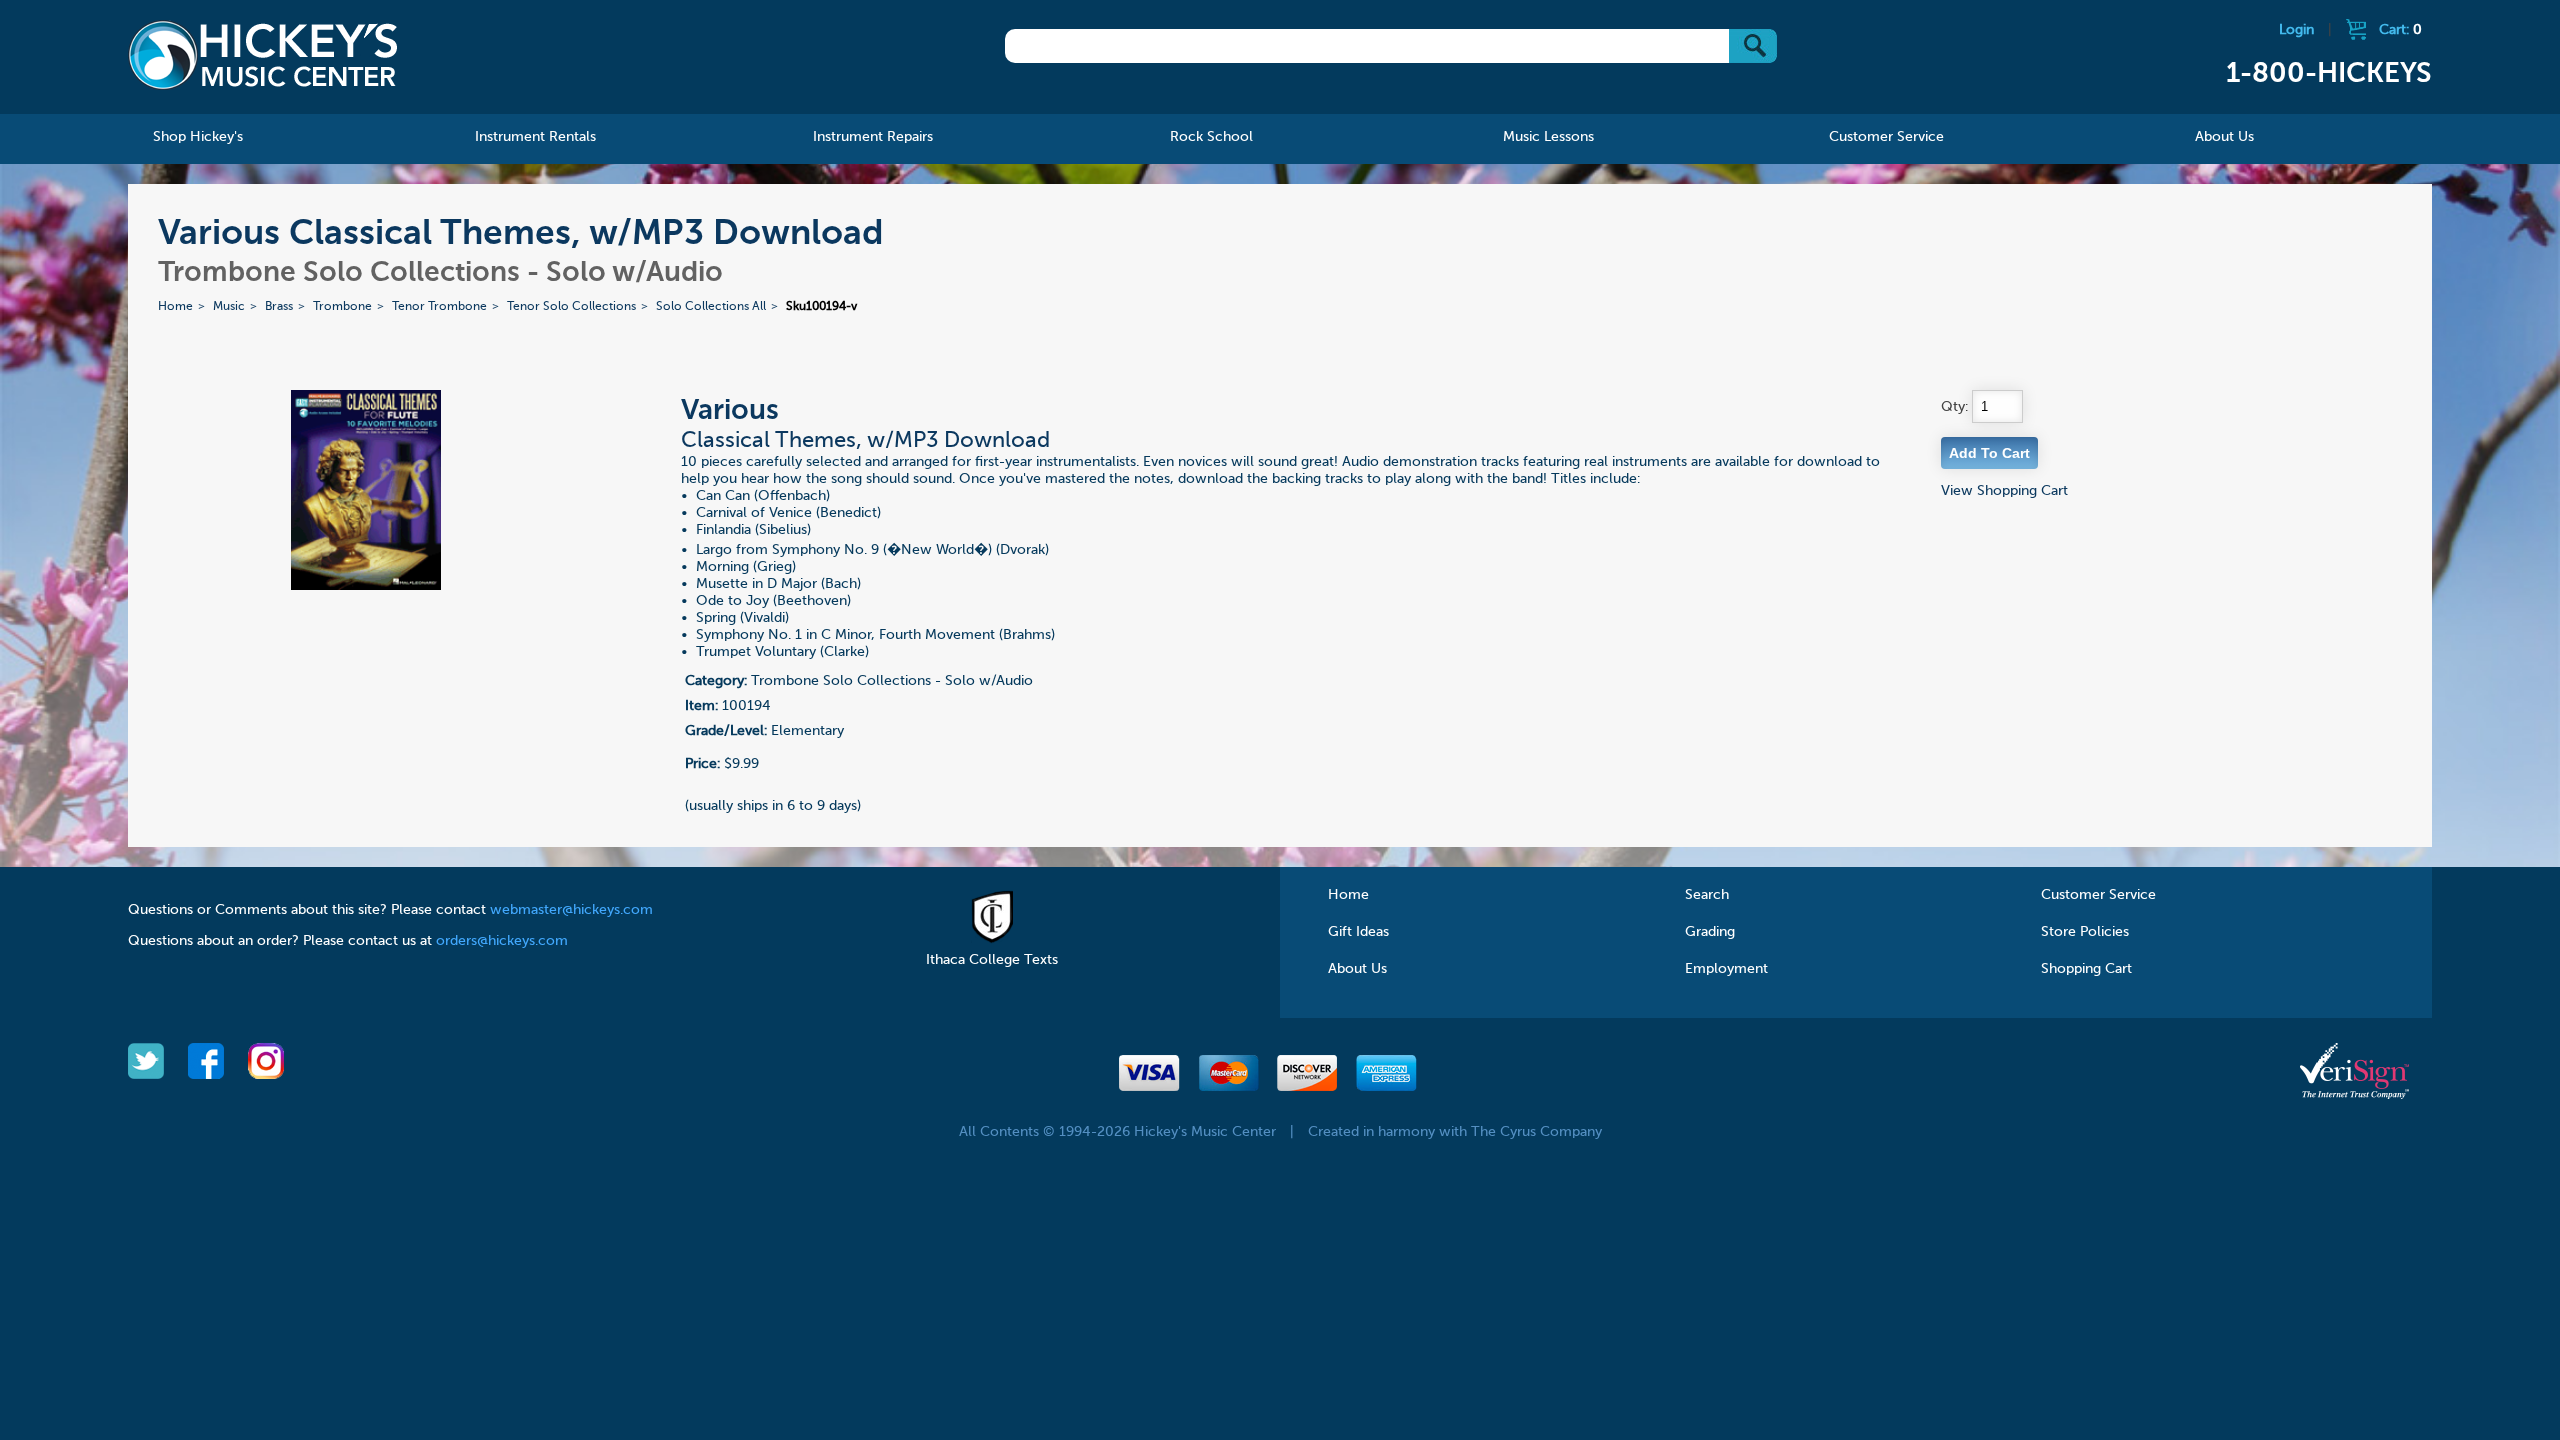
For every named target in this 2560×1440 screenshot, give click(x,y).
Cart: (2400, 30)
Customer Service (2098, 895)
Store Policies (2085, 932)
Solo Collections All (711, 307)
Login (2296, 30)
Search (1707, 895)
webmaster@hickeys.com (571, 910)
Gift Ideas (1358, 932)
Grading (1710, 932)
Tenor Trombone (439, 307)
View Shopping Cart (2004, 491)
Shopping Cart (2086, 969)
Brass (279, 307)
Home (175, 307)
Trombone (342, 307)
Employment (1726, 969)
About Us (1357, 969)
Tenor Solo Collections (571, 307)
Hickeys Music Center (263, 55)
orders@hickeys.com (502, 941)
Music (229, 307)
